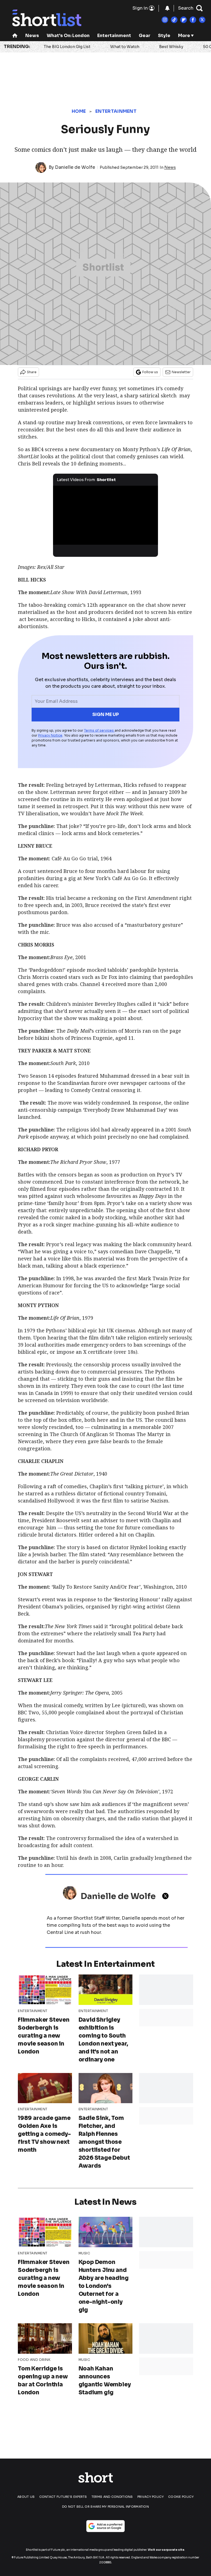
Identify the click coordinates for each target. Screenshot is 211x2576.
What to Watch (125, 47)
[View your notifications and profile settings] (167, 8)
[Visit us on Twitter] (202, 20)
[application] (106, 515)
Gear (145, 36)
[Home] (15, 36)
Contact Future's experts (63, 2497)
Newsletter (181, 372)
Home (79, 111)
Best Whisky (171, 47)
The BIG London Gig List (67, 47)
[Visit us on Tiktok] (174, 20)
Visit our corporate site (166, 2550)
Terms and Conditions (112, 2497)
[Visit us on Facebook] (193, 20)
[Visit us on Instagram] (165, 20)
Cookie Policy (181, 2497)
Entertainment (114, 36)
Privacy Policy (151, 2497)
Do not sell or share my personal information (105, 2507)
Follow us (150, 372)
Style (164, 36)
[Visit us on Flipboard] (184, 20)
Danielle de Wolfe (75, 167)
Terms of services (99, 730)
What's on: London (68, 36)
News (32, 36)
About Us (26, 2497)
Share (32, 372)
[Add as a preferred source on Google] (105, 2526)
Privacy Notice (50, 735)
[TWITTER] (167, 1896)
